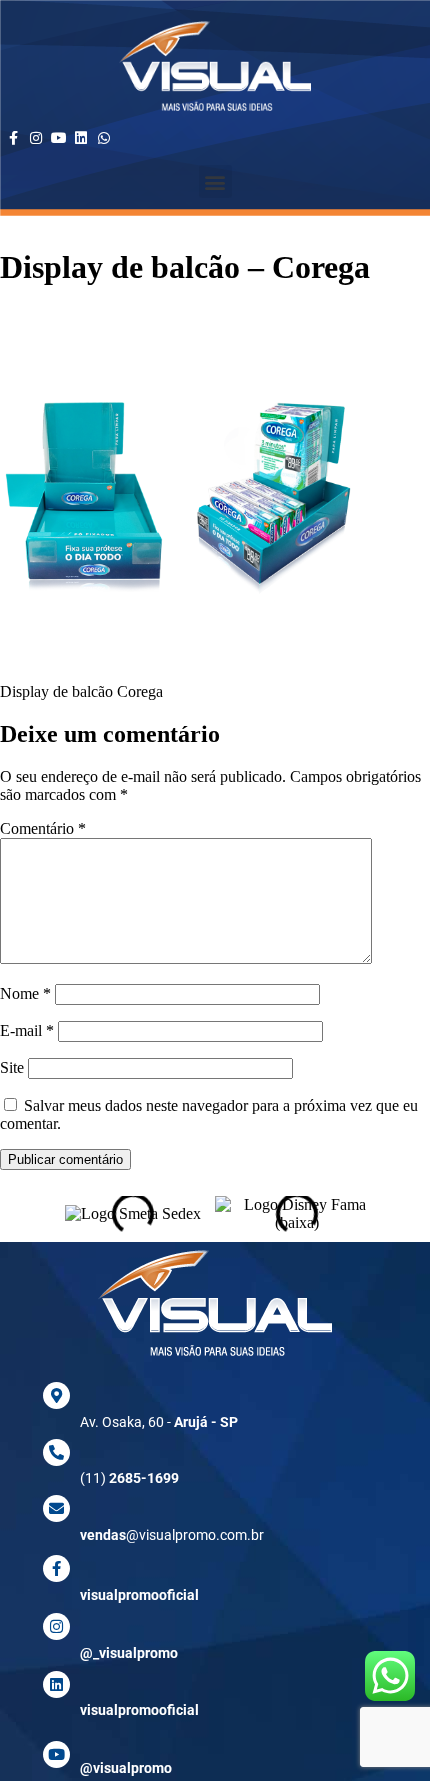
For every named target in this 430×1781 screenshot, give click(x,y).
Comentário (43, 828)
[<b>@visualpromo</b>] (56, 1754)
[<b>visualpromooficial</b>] (56, 1568)
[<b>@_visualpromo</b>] (56, 1626)
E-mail (27, 1030)
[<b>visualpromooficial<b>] (56, 1684)
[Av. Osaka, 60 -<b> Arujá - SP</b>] (56, 1395)
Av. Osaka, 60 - (159, 1422)
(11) (129, 1478)
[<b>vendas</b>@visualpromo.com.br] (56, 1508)
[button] (215, 181)
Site (12, 1067)
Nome (25, 993)
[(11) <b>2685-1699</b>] (56, 1452)
